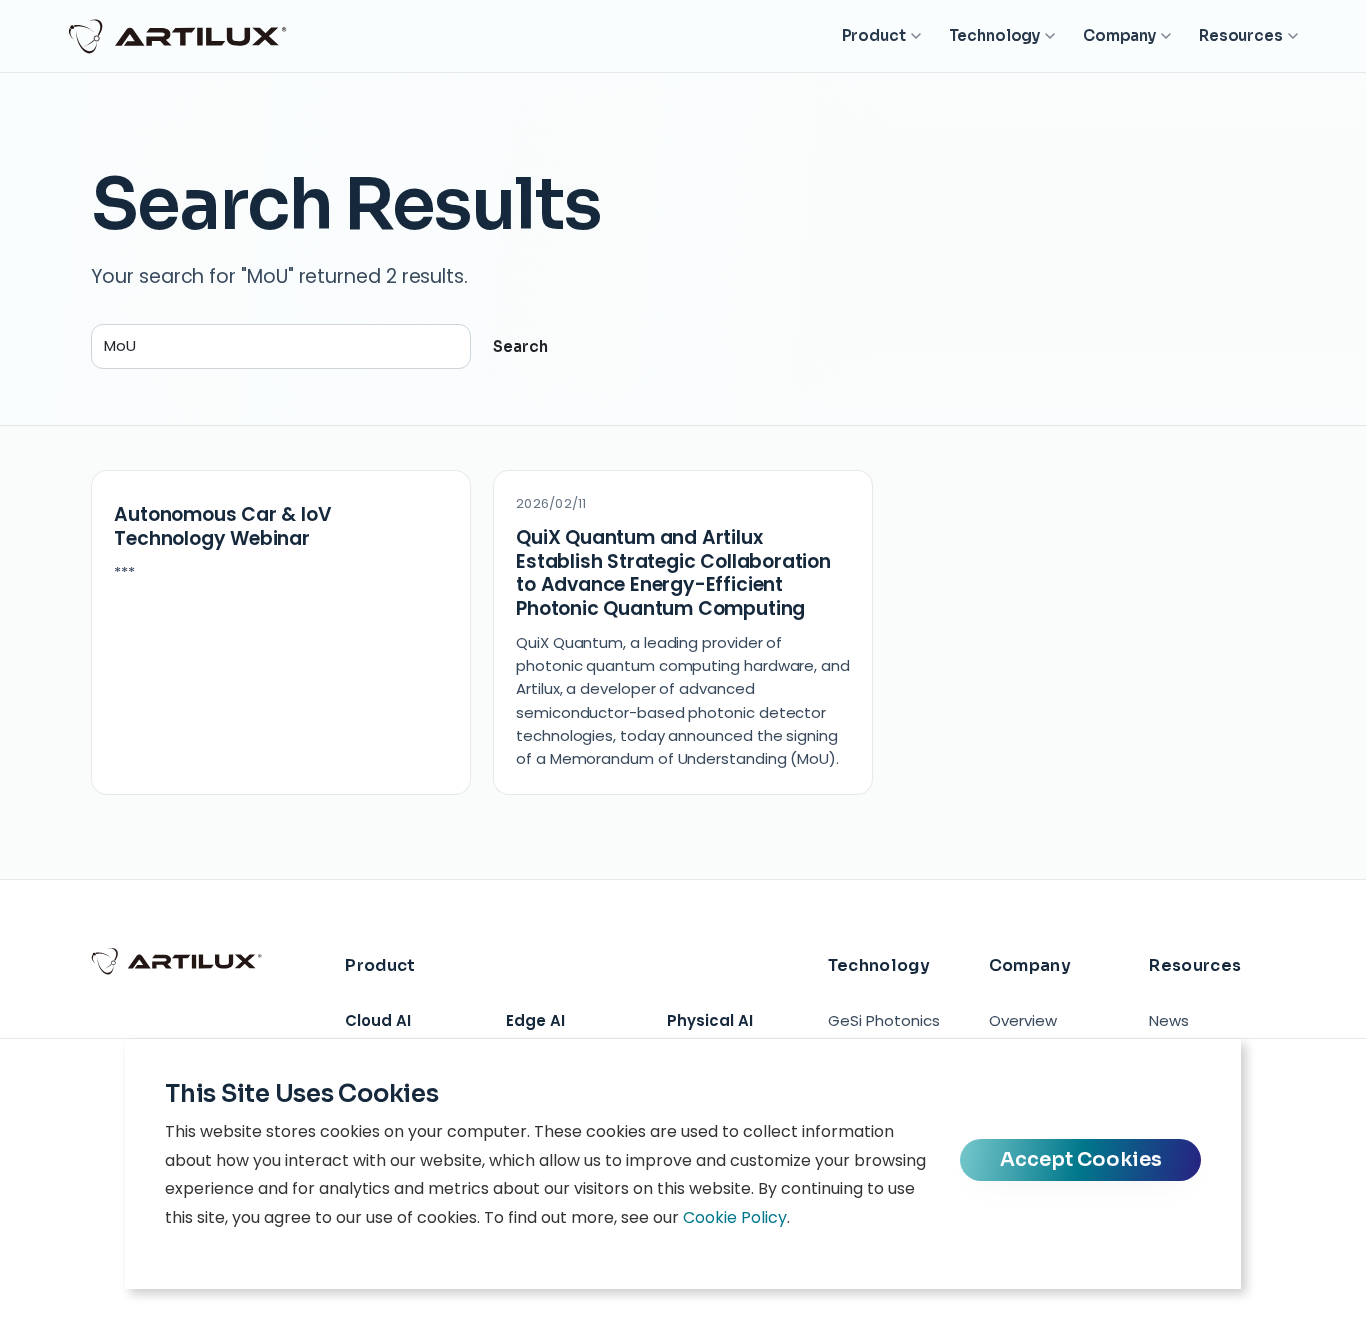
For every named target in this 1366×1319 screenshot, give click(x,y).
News (1169, 1020)
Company (1119, 35)
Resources (1241, 35)
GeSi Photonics (884, 1020)
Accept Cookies (1081, 1159)
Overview (1023, 1020)
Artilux (178, 36)
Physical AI (710, 1020)
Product (874, 35)
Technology (995, 35)
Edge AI (535, 1020)
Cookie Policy (735, 1217)
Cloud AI (378, 1020)
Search (520, 346)
